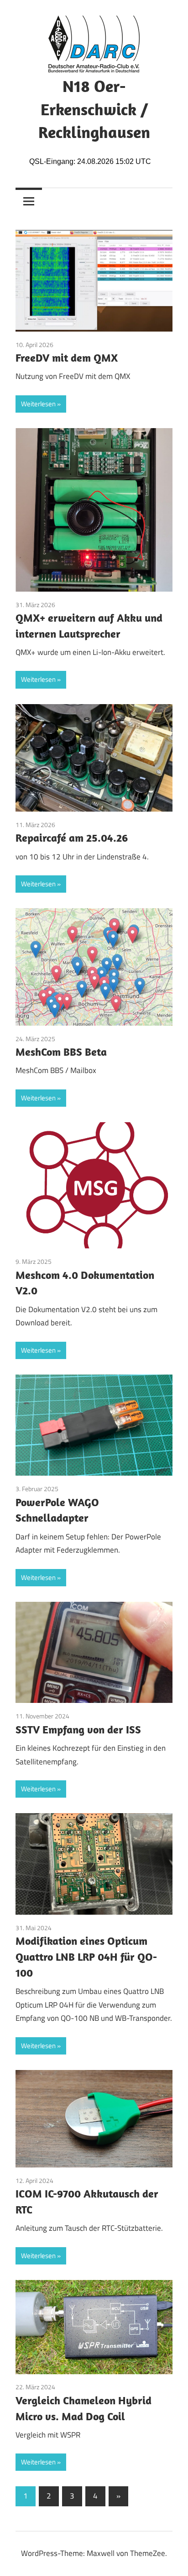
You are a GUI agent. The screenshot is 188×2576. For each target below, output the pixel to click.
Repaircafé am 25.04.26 (72, 838)
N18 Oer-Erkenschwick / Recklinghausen (94, 109)
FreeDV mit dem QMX (67, 358)
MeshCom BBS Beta (61, 1052)
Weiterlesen (38, 404)
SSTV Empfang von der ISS (78, 1729)
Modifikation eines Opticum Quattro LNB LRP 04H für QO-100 (86, 1957)
